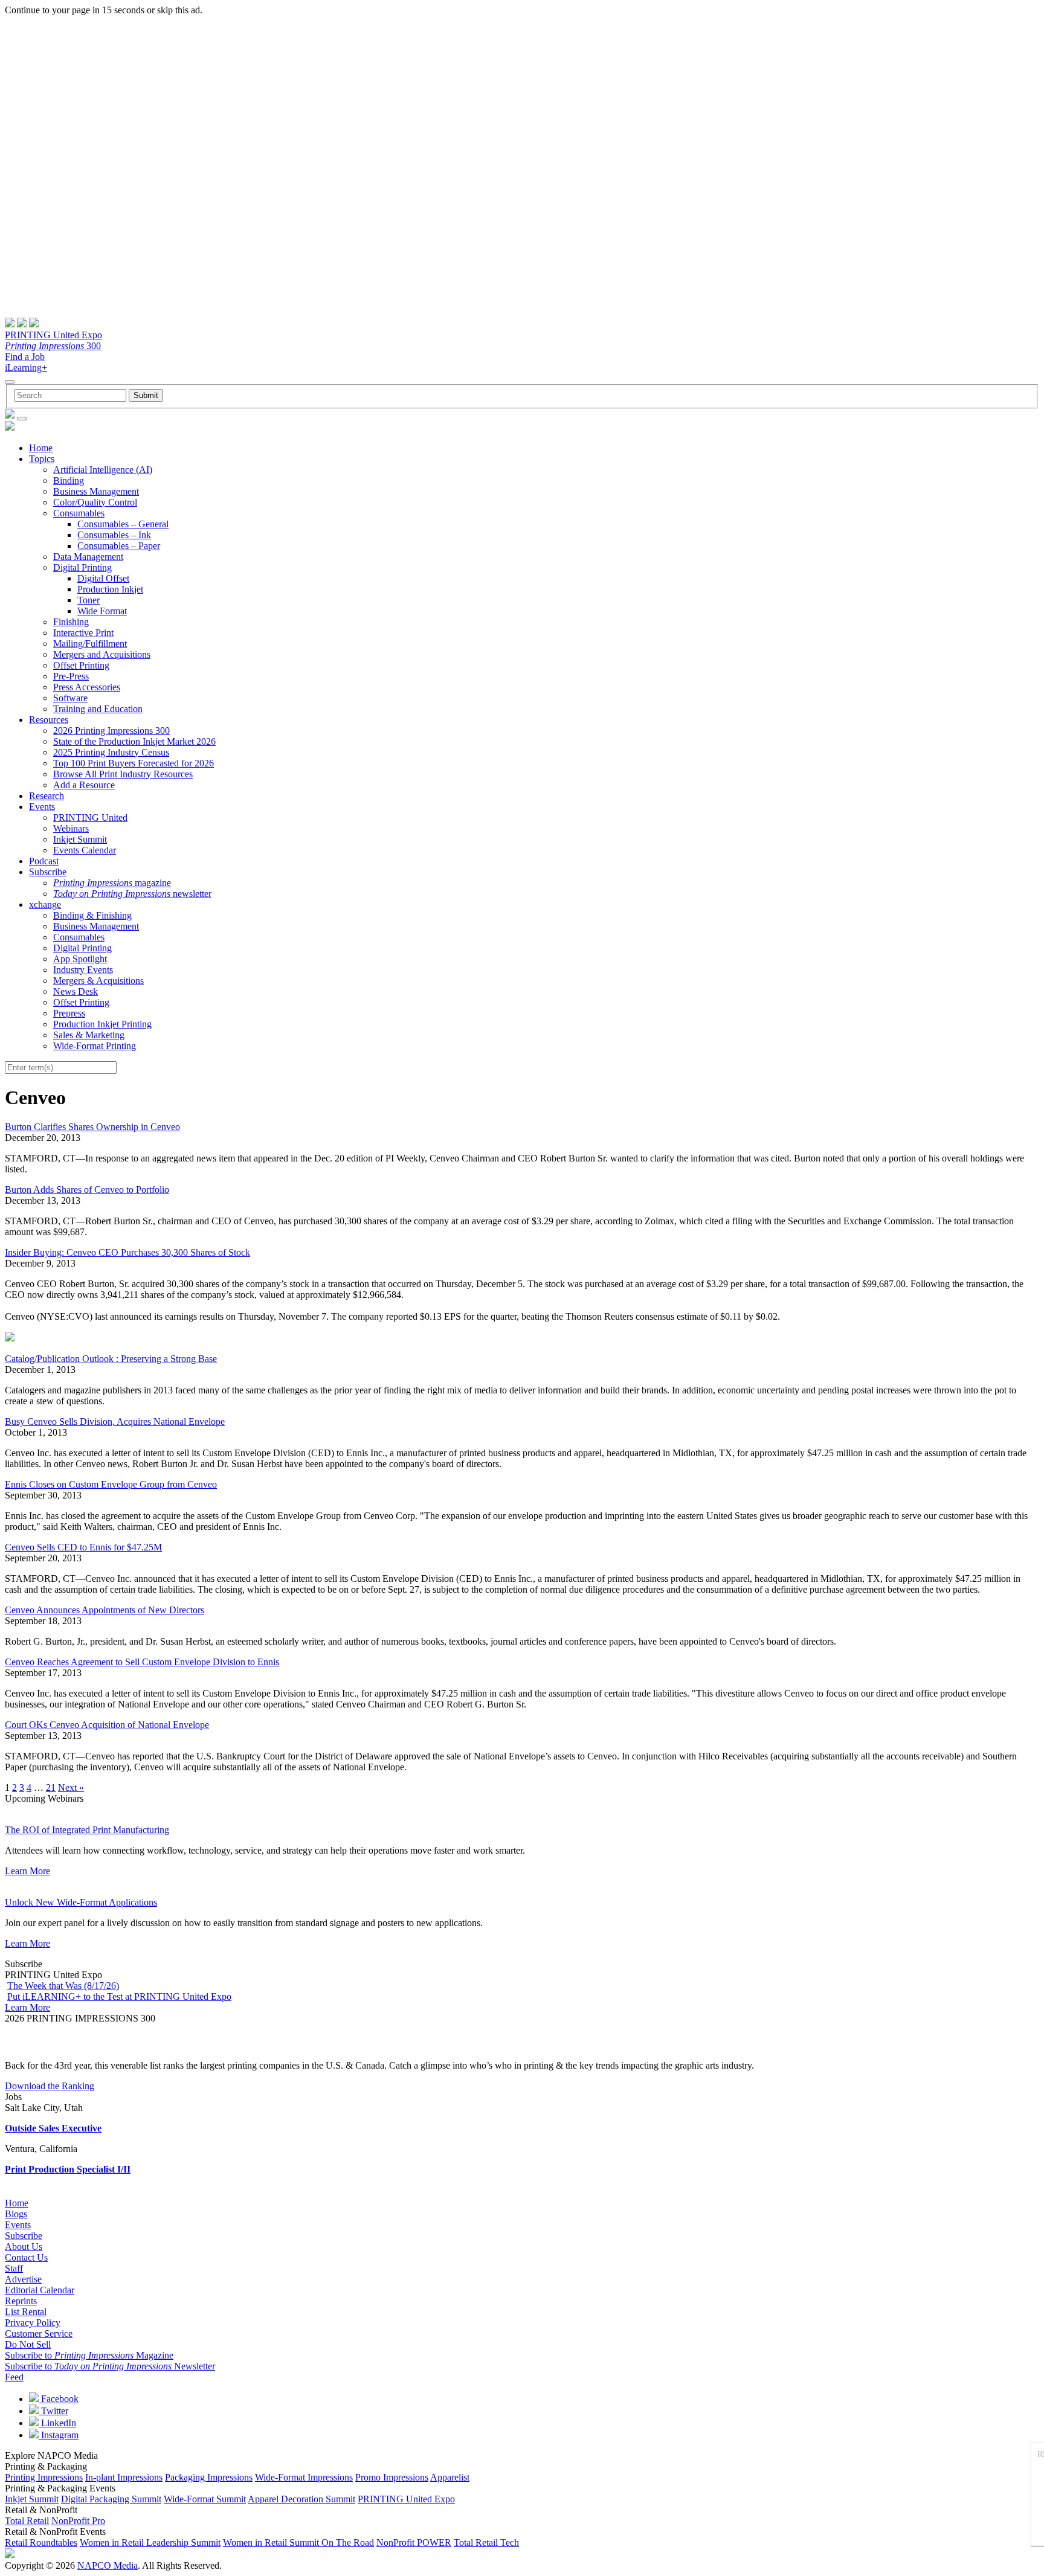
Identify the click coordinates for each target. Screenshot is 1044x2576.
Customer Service (39, 2333)
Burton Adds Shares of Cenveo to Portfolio (87, 1190)
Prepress (69, 1013)
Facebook (59, 2399)
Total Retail (27, 2521)
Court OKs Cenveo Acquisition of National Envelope (107, 1725)
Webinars (71, 828)
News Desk (76, 991)
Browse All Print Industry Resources (123, 774)
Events (42, 807)
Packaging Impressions (209, 2477)
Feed (14, 2377)
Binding (69, 480)
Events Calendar (85, 850)
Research (47, 796)
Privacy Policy (33, 2323)
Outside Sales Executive (53, 2128)
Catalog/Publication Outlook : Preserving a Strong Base (111, 1359)
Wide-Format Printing (95, 1046)
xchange (45, 904)
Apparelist (450, 2477)
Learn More (27, 1871)
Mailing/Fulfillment (90, 644)
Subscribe (48, 872)
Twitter (53, 2411)
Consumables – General (123, 524)
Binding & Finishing (92, 915)
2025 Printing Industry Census (111, 752)
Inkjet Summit (80, 839)
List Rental (26, 2312)
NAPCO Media (108, 2565)
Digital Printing (82, 567)
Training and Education (98, 709)
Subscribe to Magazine (89, 2355)
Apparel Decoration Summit (301, 2499)
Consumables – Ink (114, 535)
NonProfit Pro (78, 2521)
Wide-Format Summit (205, 2499)
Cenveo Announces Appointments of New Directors (105, 1610)
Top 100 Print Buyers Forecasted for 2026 (134, 763)
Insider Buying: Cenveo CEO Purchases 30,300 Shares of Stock (127, 1252)
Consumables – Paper (119, 546)
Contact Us (26, 2257)
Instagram (59, 2435)
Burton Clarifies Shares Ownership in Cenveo (92, 1127)
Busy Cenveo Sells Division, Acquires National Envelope (115, 1421)
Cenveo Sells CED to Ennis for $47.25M (83, 1547)
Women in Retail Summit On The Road (298, 2542)
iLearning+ (26, 368)
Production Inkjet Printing (102, 1024)
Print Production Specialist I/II (68, 2169)
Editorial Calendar (40, 2290)
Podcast (44, 861)
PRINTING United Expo (53, 335)
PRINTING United (90, 817)
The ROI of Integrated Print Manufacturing (87, 1830)
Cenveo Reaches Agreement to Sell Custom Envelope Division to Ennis (142, 1662)
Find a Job (25, 357)
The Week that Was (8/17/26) (63, 1986)
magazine (112, 883)
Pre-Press (71, 676)
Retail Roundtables (41, 2542)
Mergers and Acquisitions (102, 654)
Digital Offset (103, 578)
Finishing (71, 622)
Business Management (96, 491)
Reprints (21, 2301)
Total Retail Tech (486, 2542)
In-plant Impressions (124, 2477)
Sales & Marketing (89, 1035)
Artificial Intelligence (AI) (103, 470)
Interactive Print (83, 633)
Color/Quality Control (95, 502)
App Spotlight (80, 959)
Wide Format (102, 611)
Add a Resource (84, 785)
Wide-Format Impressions (304, 2477)
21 (51, 1787)
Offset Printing (81, 665)
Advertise (23, 2279)
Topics (42, 459)
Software (70, 698)
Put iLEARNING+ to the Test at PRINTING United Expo (119, 1996)
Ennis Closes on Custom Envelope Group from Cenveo (111, 1484)
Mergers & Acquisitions (98, 981)
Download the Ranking (50, 2086)
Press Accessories (87, 687)
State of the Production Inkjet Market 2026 (134, 741)
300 (53, 346)
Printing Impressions (44, 2477)
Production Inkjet (110, 589)
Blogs (16, 2214)
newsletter (132, 894)
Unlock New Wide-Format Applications (81, 1902)
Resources (49, 720)
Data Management (88, 557)
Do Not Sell (28, 2344)
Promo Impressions (392, 2477)
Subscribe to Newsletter (110, 2366)
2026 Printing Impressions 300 (111, 731)
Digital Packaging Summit (111, 2499)
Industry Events (83, 970)
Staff (14, 2268)
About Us (24, 2247)
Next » (71, 1787)
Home (41, 448)
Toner (89, 600)
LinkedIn (57, 2423)
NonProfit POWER (414, 2542)
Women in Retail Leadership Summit (150, 2542)
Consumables (79, 513)
